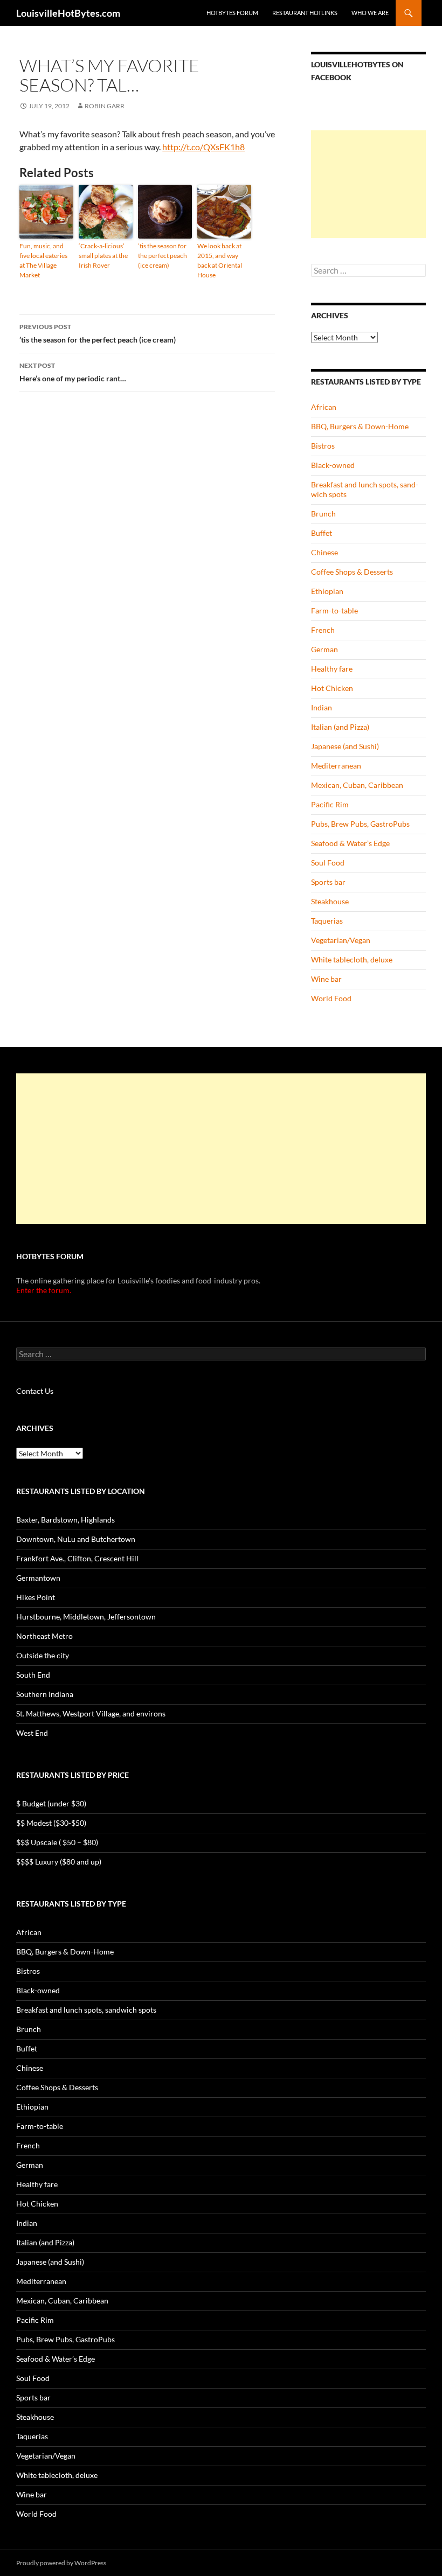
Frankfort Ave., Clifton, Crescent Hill (77, 1558)
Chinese (324, 552)
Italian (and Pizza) (340, 727)
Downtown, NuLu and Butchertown (76, 1539)
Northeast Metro (44, 1636)
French (323, 630)
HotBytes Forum (232, 13)
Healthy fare (332, 669)
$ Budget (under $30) (51, 1803)
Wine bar (326, 979)
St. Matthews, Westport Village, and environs (91, 1713)
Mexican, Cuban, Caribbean (357, 785)
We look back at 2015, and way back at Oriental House (220, 260)
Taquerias (327, 921)
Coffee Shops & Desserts (352, 572)
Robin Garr (105, 106)
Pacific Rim (330, 804)
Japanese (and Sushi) (345, 746)
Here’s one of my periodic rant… (73, 372)
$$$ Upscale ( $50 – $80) (57, 1842)
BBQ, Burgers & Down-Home (360, 426)
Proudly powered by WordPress (61, 2563)
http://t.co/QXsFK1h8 (203, 147)
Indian (322, 707)
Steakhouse (330, 901)
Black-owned (333, 465)
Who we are (370, 13)
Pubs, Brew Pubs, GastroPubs (360, 824)
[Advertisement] (368, 184)
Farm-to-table (334, 610)
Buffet (322, 533)
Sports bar (328, 882)
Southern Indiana (45, 1694)
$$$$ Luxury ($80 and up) (59, 1862)
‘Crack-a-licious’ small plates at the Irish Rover (103, 256)
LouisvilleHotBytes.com (68, 13)
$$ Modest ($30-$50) (51, 1823)
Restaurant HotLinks (305, 13)
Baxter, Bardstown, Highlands (65, 1520)
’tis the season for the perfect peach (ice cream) (163, 256)
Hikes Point (36, 1597)
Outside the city (43, 1655)
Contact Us (35, 1391)
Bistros (323, 446)
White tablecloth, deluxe (352, 959)
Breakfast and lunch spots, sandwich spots (86, 2010)
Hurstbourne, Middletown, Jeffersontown (86, 1617)
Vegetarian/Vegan (341, 940)
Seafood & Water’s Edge (350, 843)
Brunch (323, 514)
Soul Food (328, 863)
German (324, 649)
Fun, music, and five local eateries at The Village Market (43, 260)
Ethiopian (327, 591)
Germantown (38, 1578)
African (324, 407)
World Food (331, 998)
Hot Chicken (332, 688)
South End (33, 1675)
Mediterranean (336, 766)
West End (32, 1733)
